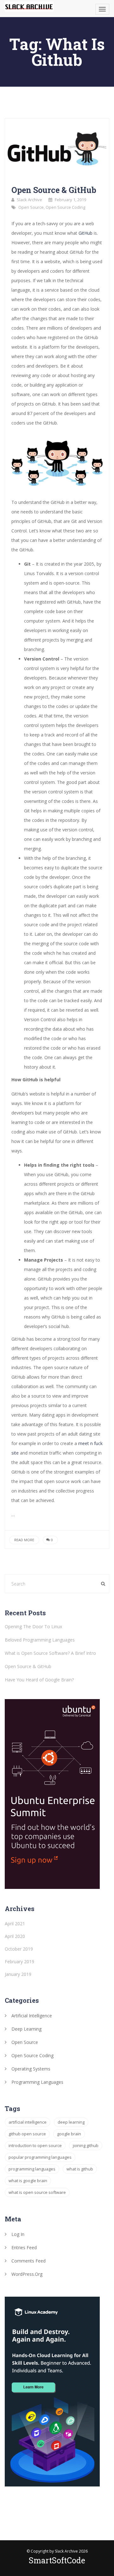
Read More (24, 1540)
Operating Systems (31, 2069)
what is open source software (37, 2192)
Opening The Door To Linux (33, 1626)
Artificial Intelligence (32, 2016)
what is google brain (28, 2181)
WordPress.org (27, 2274)
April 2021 (15, 1924)
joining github (86, 2145)
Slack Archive (29, 200)
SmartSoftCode (57, 2560)
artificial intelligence (28, 2122)
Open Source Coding (65, 207)
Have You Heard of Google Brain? (39, 1680)
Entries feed (24, 2247)
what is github (80, 2169)
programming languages (32, 2169)
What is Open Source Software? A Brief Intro (50, 1653)
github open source (27, 2134)
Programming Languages (37, 2082)
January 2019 (18, 1974)
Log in (18, 2234)
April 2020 (15, 1936)
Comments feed (28, 2261)
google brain (69, 2134)
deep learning (71, 2122)
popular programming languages (40, 2157)
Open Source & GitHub (54, 190)
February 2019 (19, 1961)
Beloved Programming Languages (40, 1640)
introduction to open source (35, 2145)
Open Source (31, 207)
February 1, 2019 (70, 200)
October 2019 (19, 1949)
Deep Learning (26, 2029)
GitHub (86, 233)
